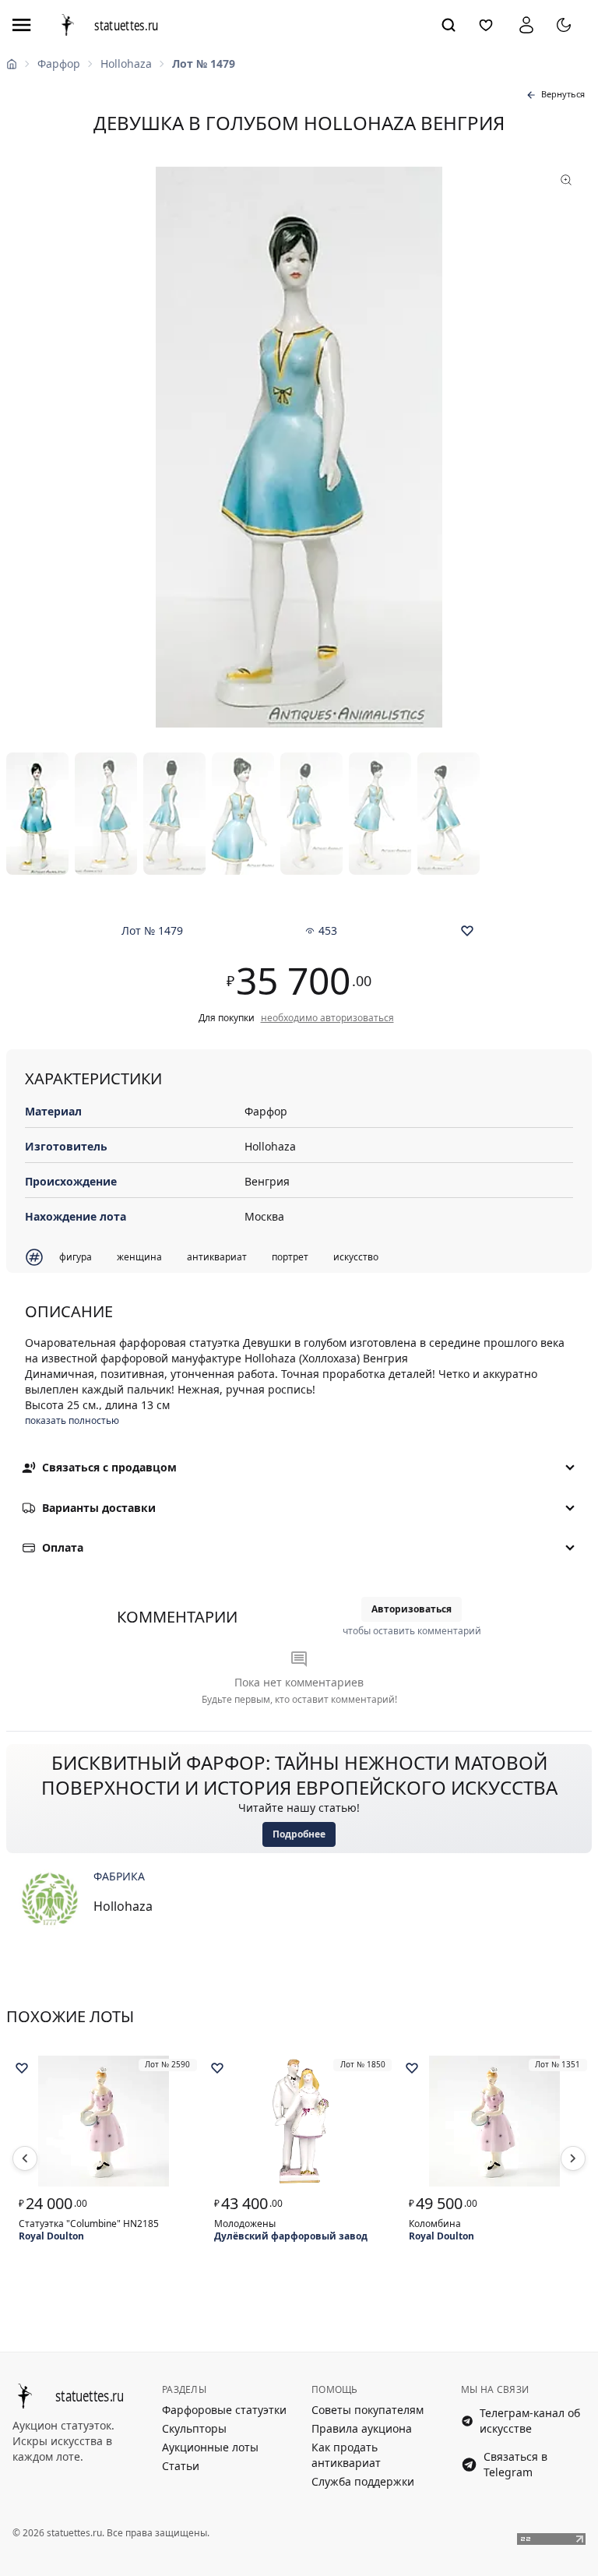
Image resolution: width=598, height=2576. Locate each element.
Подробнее (299, 1834)
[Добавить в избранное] (467, 931)
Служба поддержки (363, 2481)
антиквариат (217, 1257)
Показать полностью (72, 1421)
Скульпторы (194, 2428)
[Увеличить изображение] (299, 447)
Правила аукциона (362, 2428)
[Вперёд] (573, 2158)
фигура (76, 1257)
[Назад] (25, 2158)
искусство (356, 1257)
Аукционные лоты (210, 2447)
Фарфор (59, 63)
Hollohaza (126, 63)
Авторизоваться (412, 1609)
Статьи (181, 2466)
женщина (139, 1257)
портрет (290, 1257)
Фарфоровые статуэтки (224, 2410)
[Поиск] (448, 25)
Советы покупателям (368, 2410)
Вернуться (563, 94)
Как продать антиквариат (346, 2455)
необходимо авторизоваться (327, 1018)
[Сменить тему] (564, 25)
